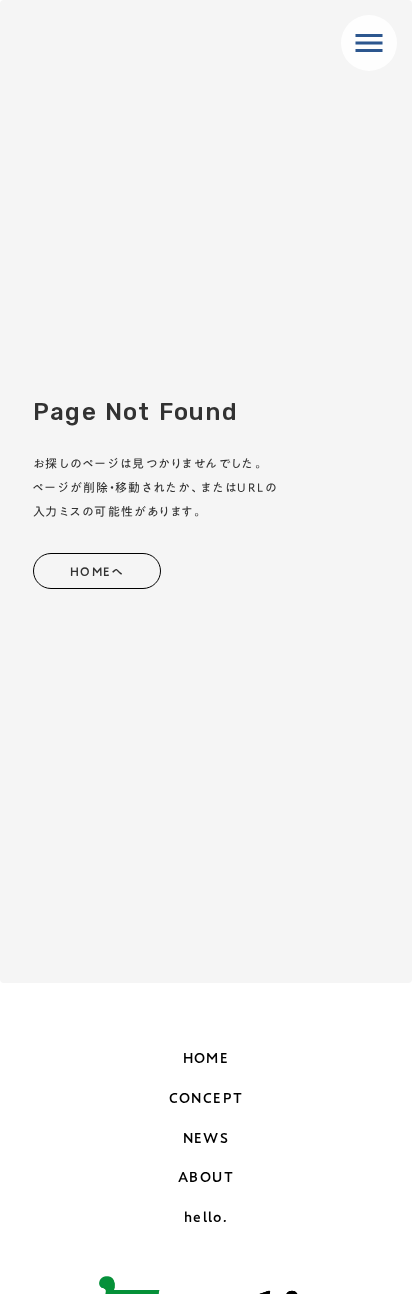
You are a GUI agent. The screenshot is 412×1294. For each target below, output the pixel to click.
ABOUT (206, 1178)
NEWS (206, 1139)
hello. (206, 1218)
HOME (206, 1059)
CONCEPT (206, 1099)
